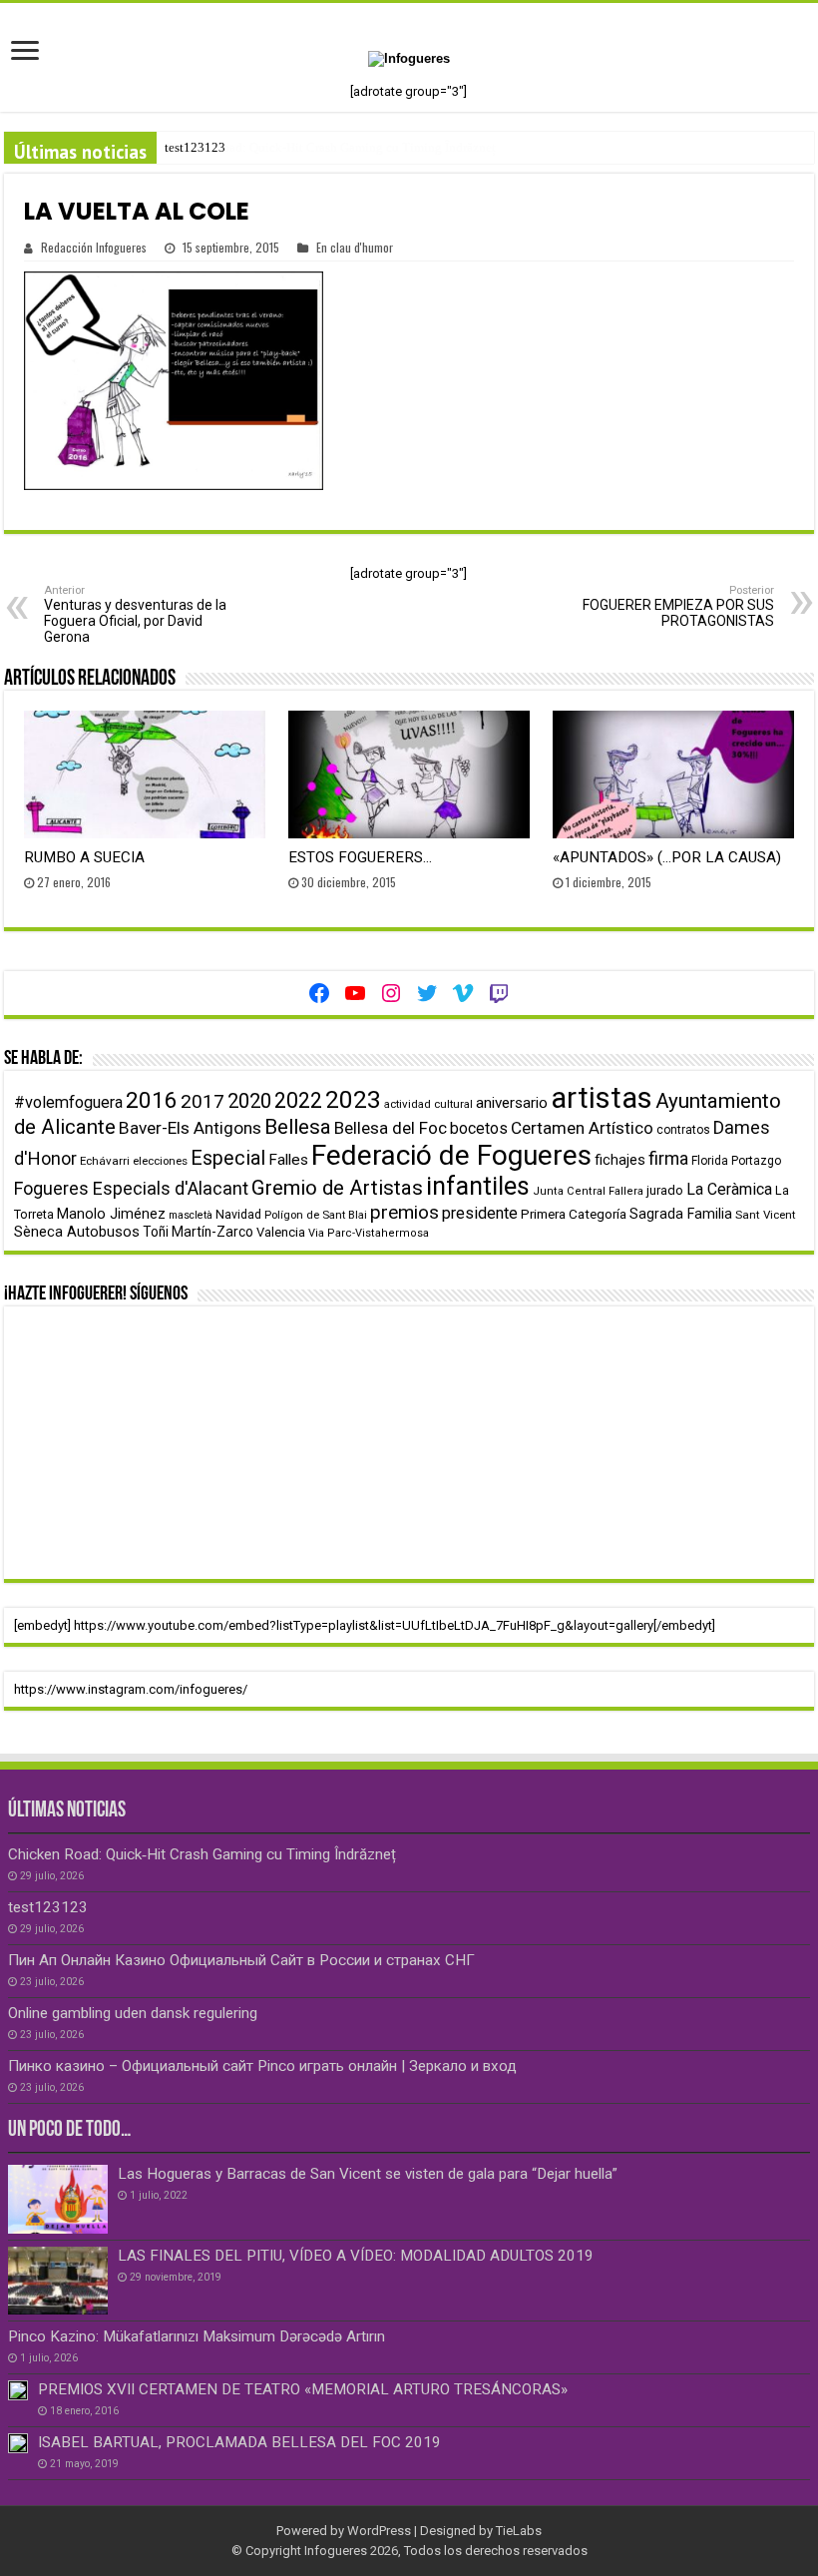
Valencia (281, 1232)
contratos (683, 1130)
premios (405, 1212)
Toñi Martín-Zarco (198, 1232)
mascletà (191, 1215)
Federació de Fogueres (451, 1155)
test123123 (195, 147)
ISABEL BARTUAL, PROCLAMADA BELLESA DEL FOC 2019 (239, 2442)
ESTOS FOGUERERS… (360, 857)
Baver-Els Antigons (190, 1128)
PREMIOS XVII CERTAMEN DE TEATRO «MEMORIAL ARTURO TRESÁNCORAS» (303, 2389)
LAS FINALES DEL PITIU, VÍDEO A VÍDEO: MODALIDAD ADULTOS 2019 (356, 2256)
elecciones (160, 1161)
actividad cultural (428, 1104)
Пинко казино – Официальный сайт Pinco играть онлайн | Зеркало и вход (262, 2066)
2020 (249, 1101)
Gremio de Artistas (337, 1188)
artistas (602, 1098)
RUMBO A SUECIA (84, 857)
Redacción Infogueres (94, 247)
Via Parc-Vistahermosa (369, 1233)
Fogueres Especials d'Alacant (131, 1188)
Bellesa (298, 1127)
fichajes (620, 1160)
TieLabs (519, 2531)
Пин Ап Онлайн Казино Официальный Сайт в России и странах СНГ (241, 1960)
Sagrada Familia (681, 1214)
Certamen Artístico (582, 1128)
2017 (203, 1101)
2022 (298, 1100)
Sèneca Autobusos (77, 1232)
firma (668, 1158)
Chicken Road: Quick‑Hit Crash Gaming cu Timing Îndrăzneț (202, 1854)
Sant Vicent (766, 1215)
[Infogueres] (409, 57)
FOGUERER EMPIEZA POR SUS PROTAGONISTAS (678, 606)
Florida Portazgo (736, 1161)
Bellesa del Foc (391, 1128)
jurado (665, 1190)
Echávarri (105, 1161)
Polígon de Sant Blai (316, 1215)
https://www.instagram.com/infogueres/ (131, 1689)
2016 (152, 1100)
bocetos (479, 1128)
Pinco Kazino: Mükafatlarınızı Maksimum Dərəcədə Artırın (197, 2336)
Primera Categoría (574, 1214)
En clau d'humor (355, 247)
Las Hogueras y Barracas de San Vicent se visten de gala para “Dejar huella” (368, 2174)
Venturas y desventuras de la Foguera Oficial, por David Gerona (135, 614)
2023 (353, 1099)
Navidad (238, 1214)
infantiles (478, 1186)
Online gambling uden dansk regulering (133, 2013)
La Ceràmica (729, 1189)
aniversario (512, 1103)
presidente (480, 1213)
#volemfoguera (68, 1102)
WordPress (379, 2531)
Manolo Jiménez (111, 1214)
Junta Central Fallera (588, 1191)
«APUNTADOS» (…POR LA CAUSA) (667, 857)
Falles (288, 1160)
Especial (228, 1158)
